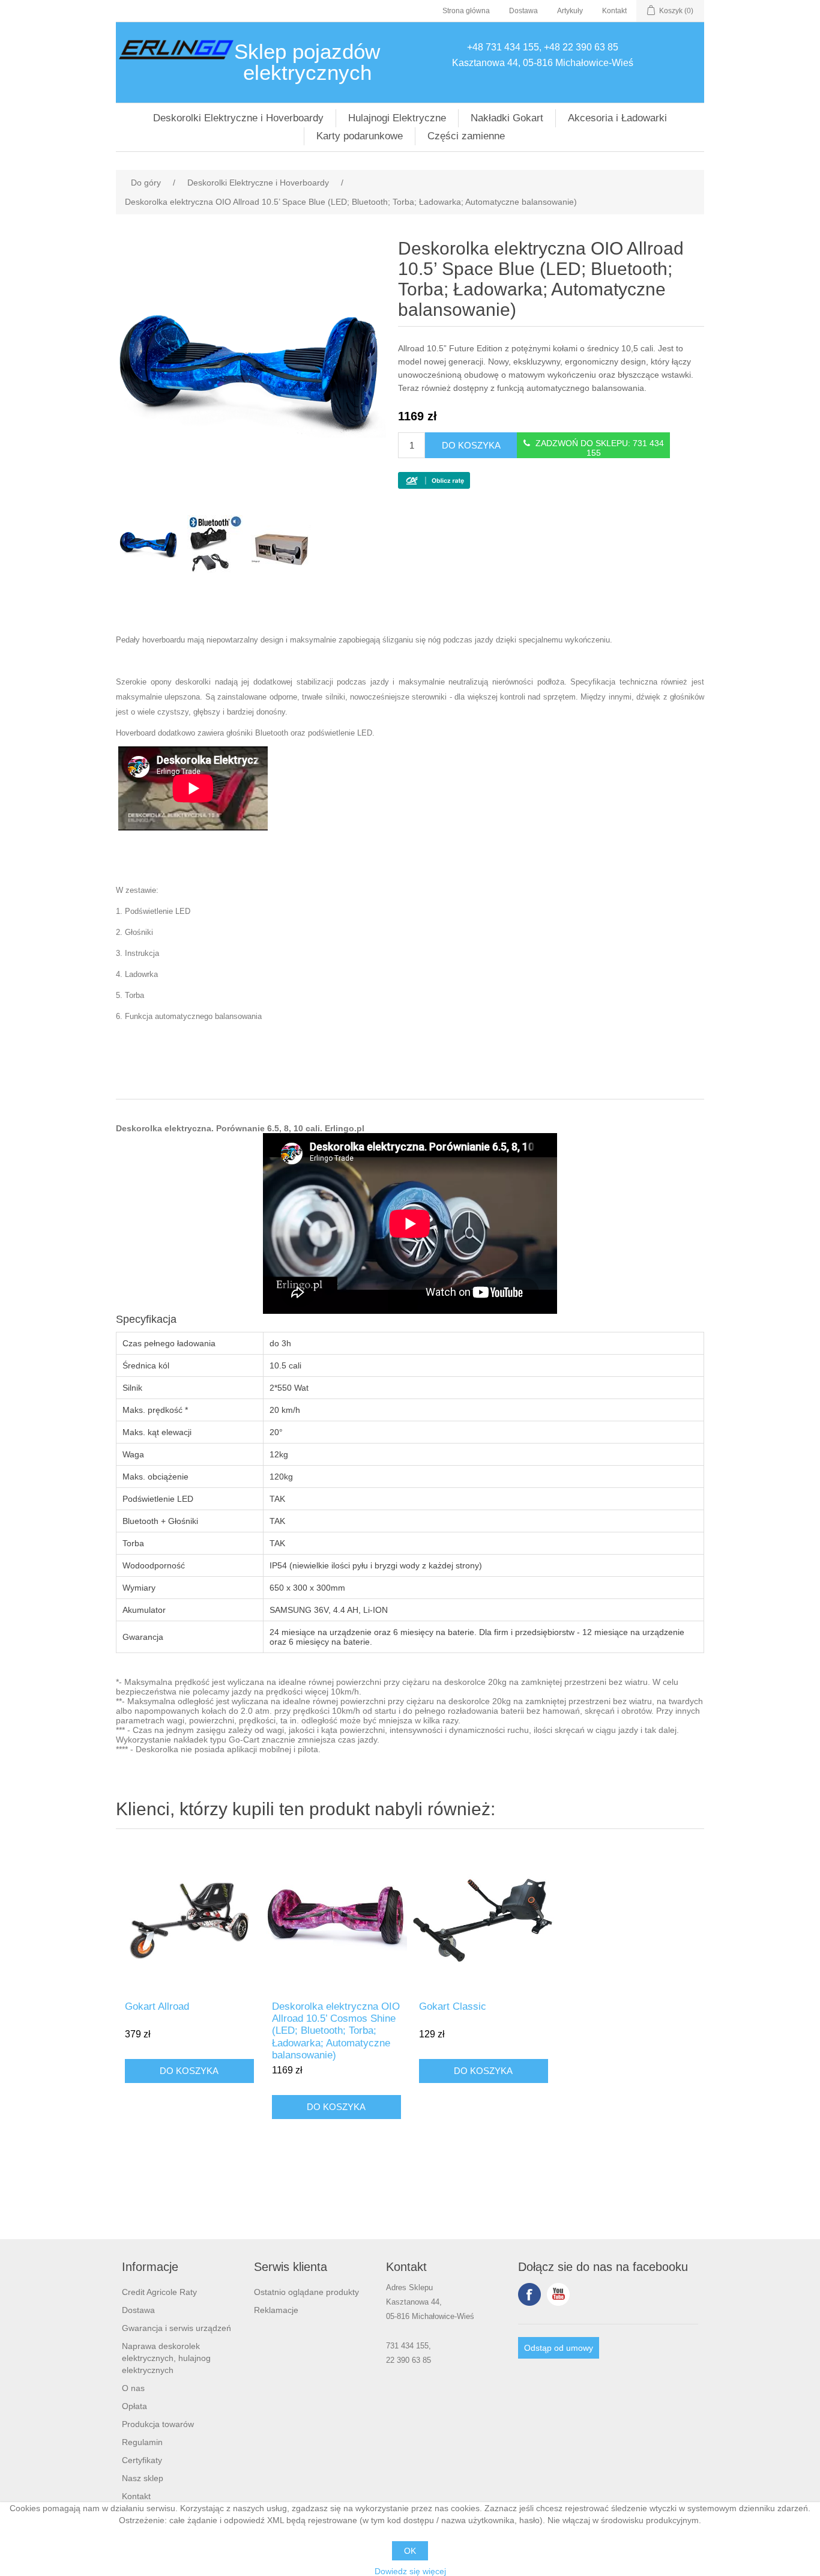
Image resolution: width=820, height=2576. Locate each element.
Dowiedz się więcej (410, 2571)
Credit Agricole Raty (159, 2292)
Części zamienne (466, 136)
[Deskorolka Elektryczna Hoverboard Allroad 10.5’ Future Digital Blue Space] (149, 545)
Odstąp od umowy (559, 2348)
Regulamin (142, 2442)
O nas (133, 2388)
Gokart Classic (453, 2006)
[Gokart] (484, 1918)
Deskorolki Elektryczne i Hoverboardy (238, 118)
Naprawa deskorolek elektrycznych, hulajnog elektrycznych (166, 2358)
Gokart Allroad (157, 2006)
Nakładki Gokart (507, 118)
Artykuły (570, 11)
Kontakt (614, 11)
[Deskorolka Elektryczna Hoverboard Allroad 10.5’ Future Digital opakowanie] (281, 545)
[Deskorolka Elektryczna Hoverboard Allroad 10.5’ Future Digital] (336, 1918)
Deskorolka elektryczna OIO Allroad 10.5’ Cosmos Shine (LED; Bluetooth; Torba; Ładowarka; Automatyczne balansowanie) (336, 2031)
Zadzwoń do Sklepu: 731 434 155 (600, 448)
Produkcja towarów (158, 2424)
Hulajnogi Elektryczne (397, 118)
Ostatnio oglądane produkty (306, 2292)
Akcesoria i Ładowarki (617, 118)
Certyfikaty (142, 2460)
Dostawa (523, 11)
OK (410, 2551)
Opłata (134, 2406)
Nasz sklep (143, 2478)
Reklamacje (276, 2310)
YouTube (558, 2294)
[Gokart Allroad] (189, 1918)
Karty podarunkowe (360, 136)
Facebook (529, 2294)
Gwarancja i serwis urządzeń (176, 2328)
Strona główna (466, 11)
